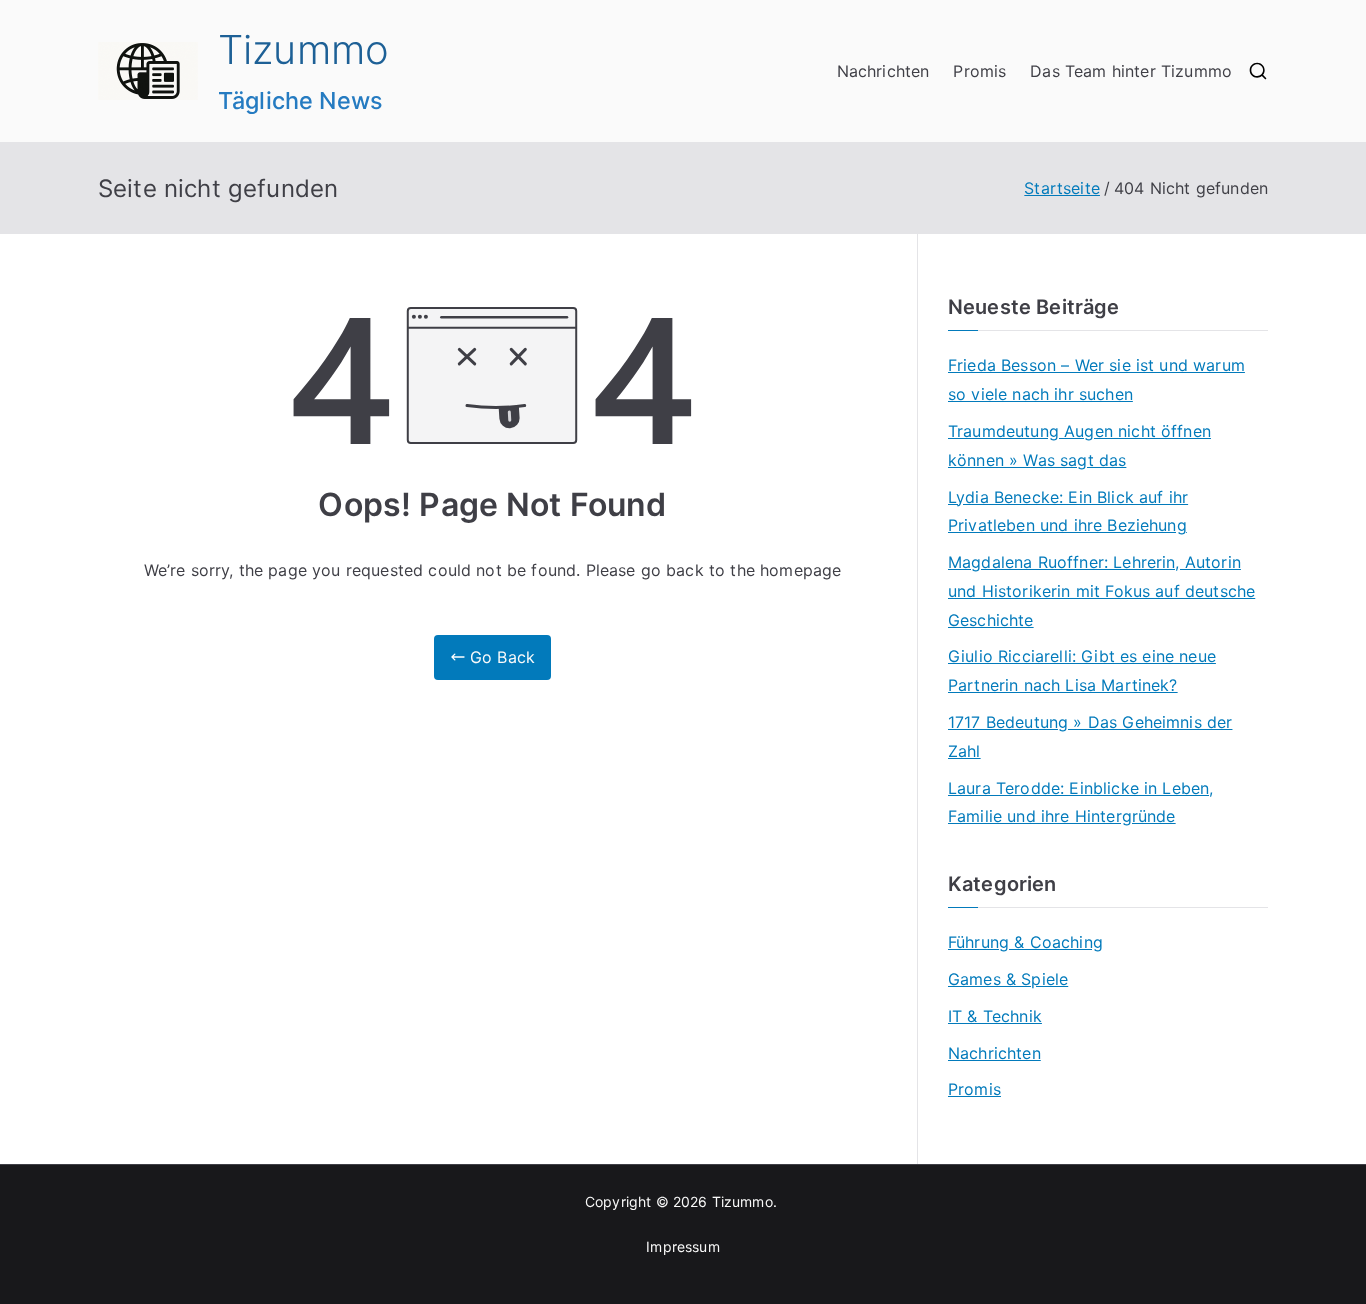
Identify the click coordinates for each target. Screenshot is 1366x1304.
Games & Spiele (1008, 979)
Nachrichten (883, 71)
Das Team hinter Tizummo (1131, 71)
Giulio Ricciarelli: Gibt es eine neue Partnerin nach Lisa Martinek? (1082, 670)
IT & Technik (995, 1016)
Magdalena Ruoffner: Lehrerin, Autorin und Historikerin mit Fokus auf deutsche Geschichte (1101, 591)
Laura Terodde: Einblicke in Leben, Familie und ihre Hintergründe (1080, 802)
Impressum (682, 1246)
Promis (979, 71)
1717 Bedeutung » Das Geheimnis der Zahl (1090, 736)
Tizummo (303, 49)
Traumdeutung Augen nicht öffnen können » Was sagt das (1079, 445)
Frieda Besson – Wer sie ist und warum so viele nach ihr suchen (1096, 379)
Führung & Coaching (1025, 942)
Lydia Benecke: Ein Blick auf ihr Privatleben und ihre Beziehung (1068, 511)
